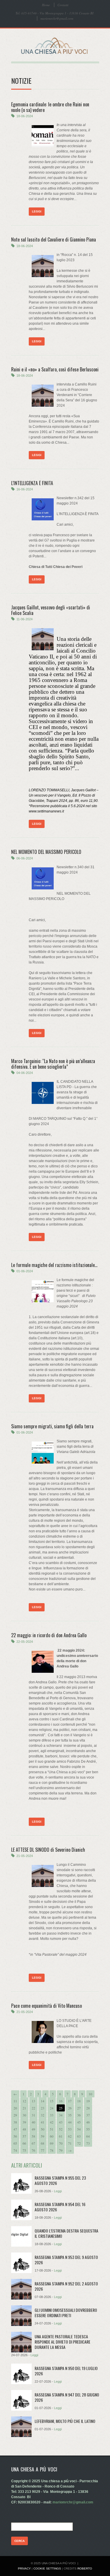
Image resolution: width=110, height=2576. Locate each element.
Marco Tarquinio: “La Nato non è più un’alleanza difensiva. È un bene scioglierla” (53, 1064)
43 (61, 2122)
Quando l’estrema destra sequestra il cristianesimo (66, 2233)
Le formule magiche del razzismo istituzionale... (54, 1265)
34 (61, 2115)
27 (79, 2108)
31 (33, 2115)
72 (79, 2143)
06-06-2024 (25, 858)
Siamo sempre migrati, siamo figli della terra (52, 1426)
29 (15, 2115)
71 (70, 2143)
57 (24, 2136)
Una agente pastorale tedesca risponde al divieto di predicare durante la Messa (62, 2342)
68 (43, 2143)
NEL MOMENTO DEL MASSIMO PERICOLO (46, 852)
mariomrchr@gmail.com (57, 18)
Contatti (63, 5)
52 (61, 2129)
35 (70, 2115)
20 (15, 2108)
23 (43, 2108)
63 (79, 2136)
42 (52, 2122)
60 (52, 2136)
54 (79, 2129)
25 (61, 2108)
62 (70, 2136)
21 (24, 2108)
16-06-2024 (25, 489)
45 (79, 2122)
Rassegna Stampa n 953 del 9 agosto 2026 (66, 2260)
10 (90, 2094)
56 (15, 2136)
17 (70, 2101)
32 (43, 2115)
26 (70, 2108)
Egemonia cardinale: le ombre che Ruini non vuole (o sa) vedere (50, 107)
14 (43, 2101)
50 (43, 2129)
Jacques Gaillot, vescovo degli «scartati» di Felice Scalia (51, 610)
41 (43, 2122)
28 (88, 2108)
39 (24, 2122)
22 (33, 2108)
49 (33, 2129)
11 (15, 2101)
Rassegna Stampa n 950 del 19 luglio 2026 (66, 2371)
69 (52, 2143)
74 (15, 2150)
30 (24, 2115)
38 (15, 2122)
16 (61, 2101)
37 (88, 2115)
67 (33, 2143)
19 (88, 2101)
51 (52, 2129)
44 (70, 2122)
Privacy (24, 2569)
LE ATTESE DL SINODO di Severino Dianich (48, 1850)
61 (61, 2136)
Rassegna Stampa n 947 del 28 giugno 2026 (67, 2397)
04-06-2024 (25, 1073)
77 (43, 2150)
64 (88, 2136)
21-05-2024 (25, 1856)
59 (43, 2136)
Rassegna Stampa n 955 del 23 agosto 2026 (60, 2180)
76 (33, 2150)
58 (33, 2136)
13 (33, 2101)
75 (24, 2150)
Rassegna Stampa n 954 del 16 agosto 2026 (60, 2207)
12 (24, 2101)
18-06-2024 (25, 116)
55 (88, 2129)
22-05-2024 (25, 1642)
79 (61, 2150)
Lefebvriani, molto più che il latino (65, 2421)
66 (24, 2143)
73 (88, 2143)
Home (46, 5)
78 (52, 2150)
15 (52, 2101)
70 (61, 2143)
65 (15, 2143)
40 (33, 2122)
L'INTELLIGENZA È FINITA (32, 483)
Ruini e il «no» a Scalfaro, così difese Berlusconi (55, 369)
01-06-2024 (25, 1271)
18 (79, 2101)
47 (15, 2129)
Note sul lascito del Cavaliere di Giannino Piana (54, 239)
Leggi (37, 211)
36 (79, 2115)
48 (24, 2129)
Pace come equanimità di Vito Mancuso (46, 2006)
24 (52, 2108)
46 (88, 2122)
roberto (85, 2569)
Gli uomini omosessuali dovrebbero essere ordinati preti (66, 2313)
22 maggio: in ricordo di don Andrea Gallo (49, 1635)
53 (70, 2129)
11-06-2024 (24, 619)
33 (52, 2115)
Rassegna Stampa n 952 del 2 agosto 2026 (66, 2286)
